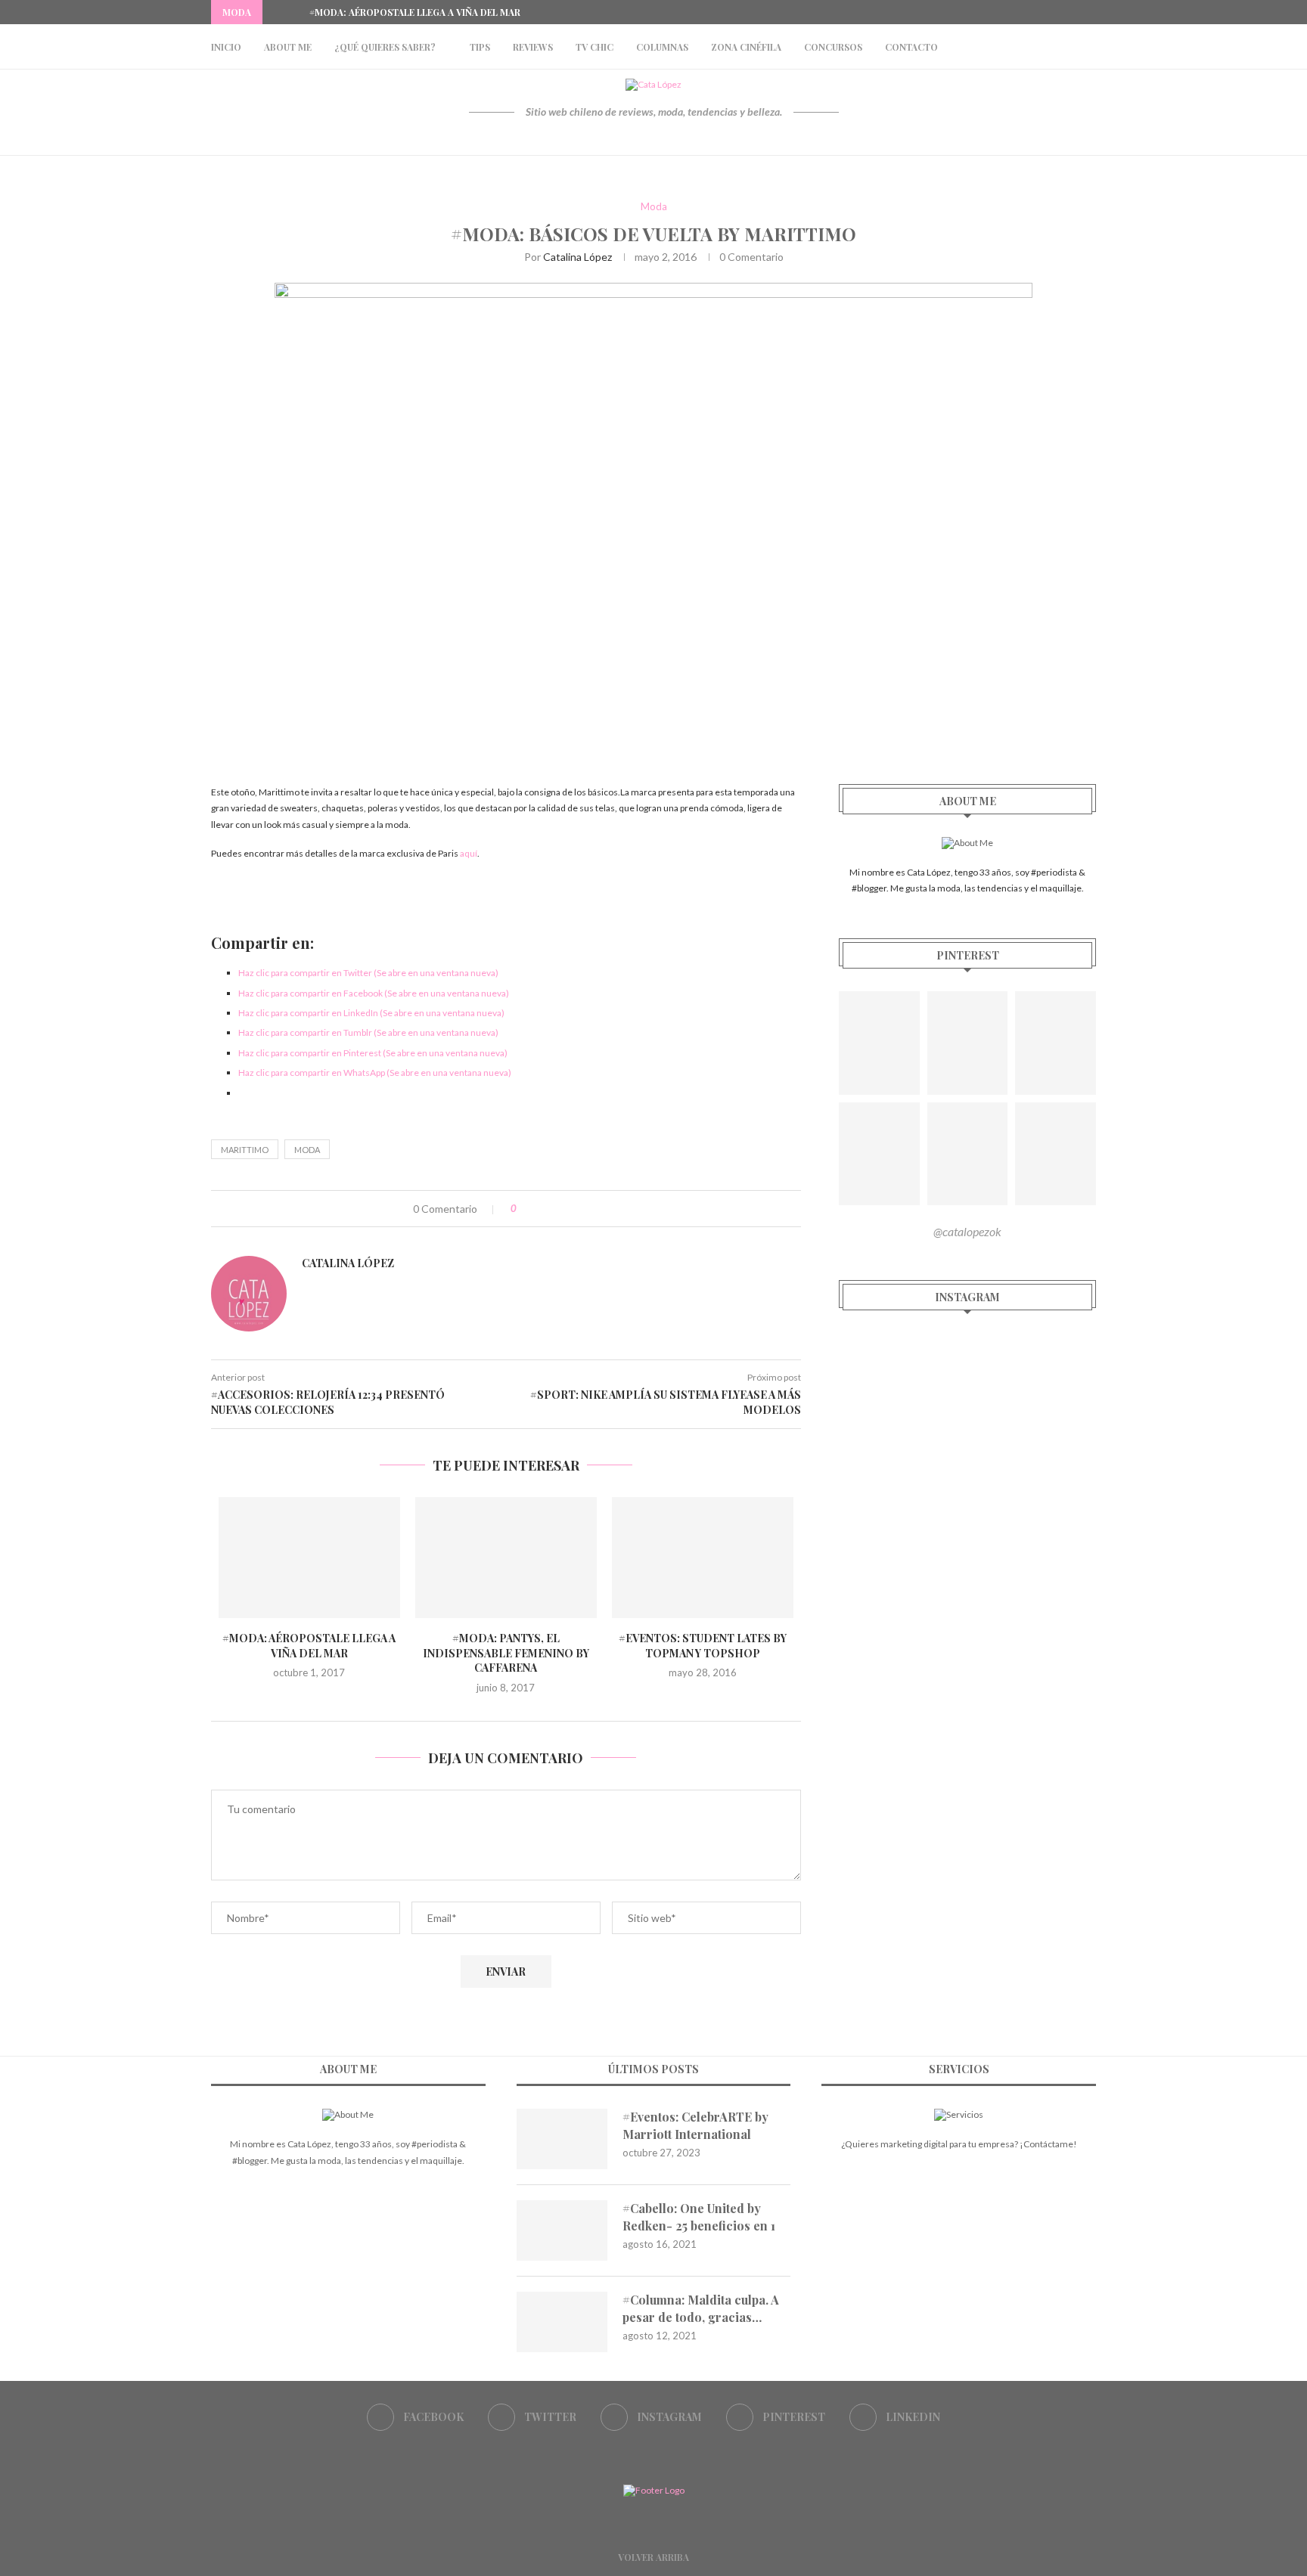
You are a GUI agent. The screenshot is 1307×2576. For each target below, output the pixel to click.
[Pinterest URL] (879, 1043)
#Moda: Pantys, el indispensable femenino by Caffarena (506, 1653)
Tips (480, 47)
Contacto (911, 47)
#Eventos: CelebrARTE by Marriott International (695, 2125)
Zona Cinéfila (746, 47)
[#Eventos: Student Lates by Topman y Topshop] (703, 1558)
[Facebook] (1023, 12)
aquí (469, 853)
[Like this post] (525, 1209)
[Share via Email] (590, 1209)
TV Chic (595, 47)
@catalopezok (967, 1231)
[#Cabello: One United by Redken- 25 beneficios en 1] (562, 2230)
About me (288, 47)
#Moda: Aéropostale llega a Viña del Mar (415, 12)
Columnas (662, 47)
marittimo (245, 1150)
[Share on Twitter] (559, 1209)
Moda (654, 207)
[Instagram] (1057, 12)
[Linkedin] (1092, 12)
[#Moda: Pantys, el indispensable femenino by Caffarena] (506, 1558)
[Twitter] (1040, 12)
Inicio (226, 47)
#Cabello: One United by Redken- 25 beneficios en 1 (699, 2216)
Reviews (533, 47)
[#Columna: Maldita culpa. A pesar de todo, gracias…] (562, 2322)
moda (307, 1150)
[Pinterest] (1075, 12)
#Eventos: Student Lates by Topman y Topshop (703, 1646)
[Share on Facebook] (543, 1209)
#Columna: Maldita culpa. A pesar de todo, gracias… (701, 2308)
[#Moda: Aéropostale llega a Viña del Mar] (309, 1558)
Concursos (833, 47)
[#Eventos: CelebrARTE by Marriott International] (562, 2139)
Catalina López (577, 257)
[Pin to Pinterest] (574, 1209)
